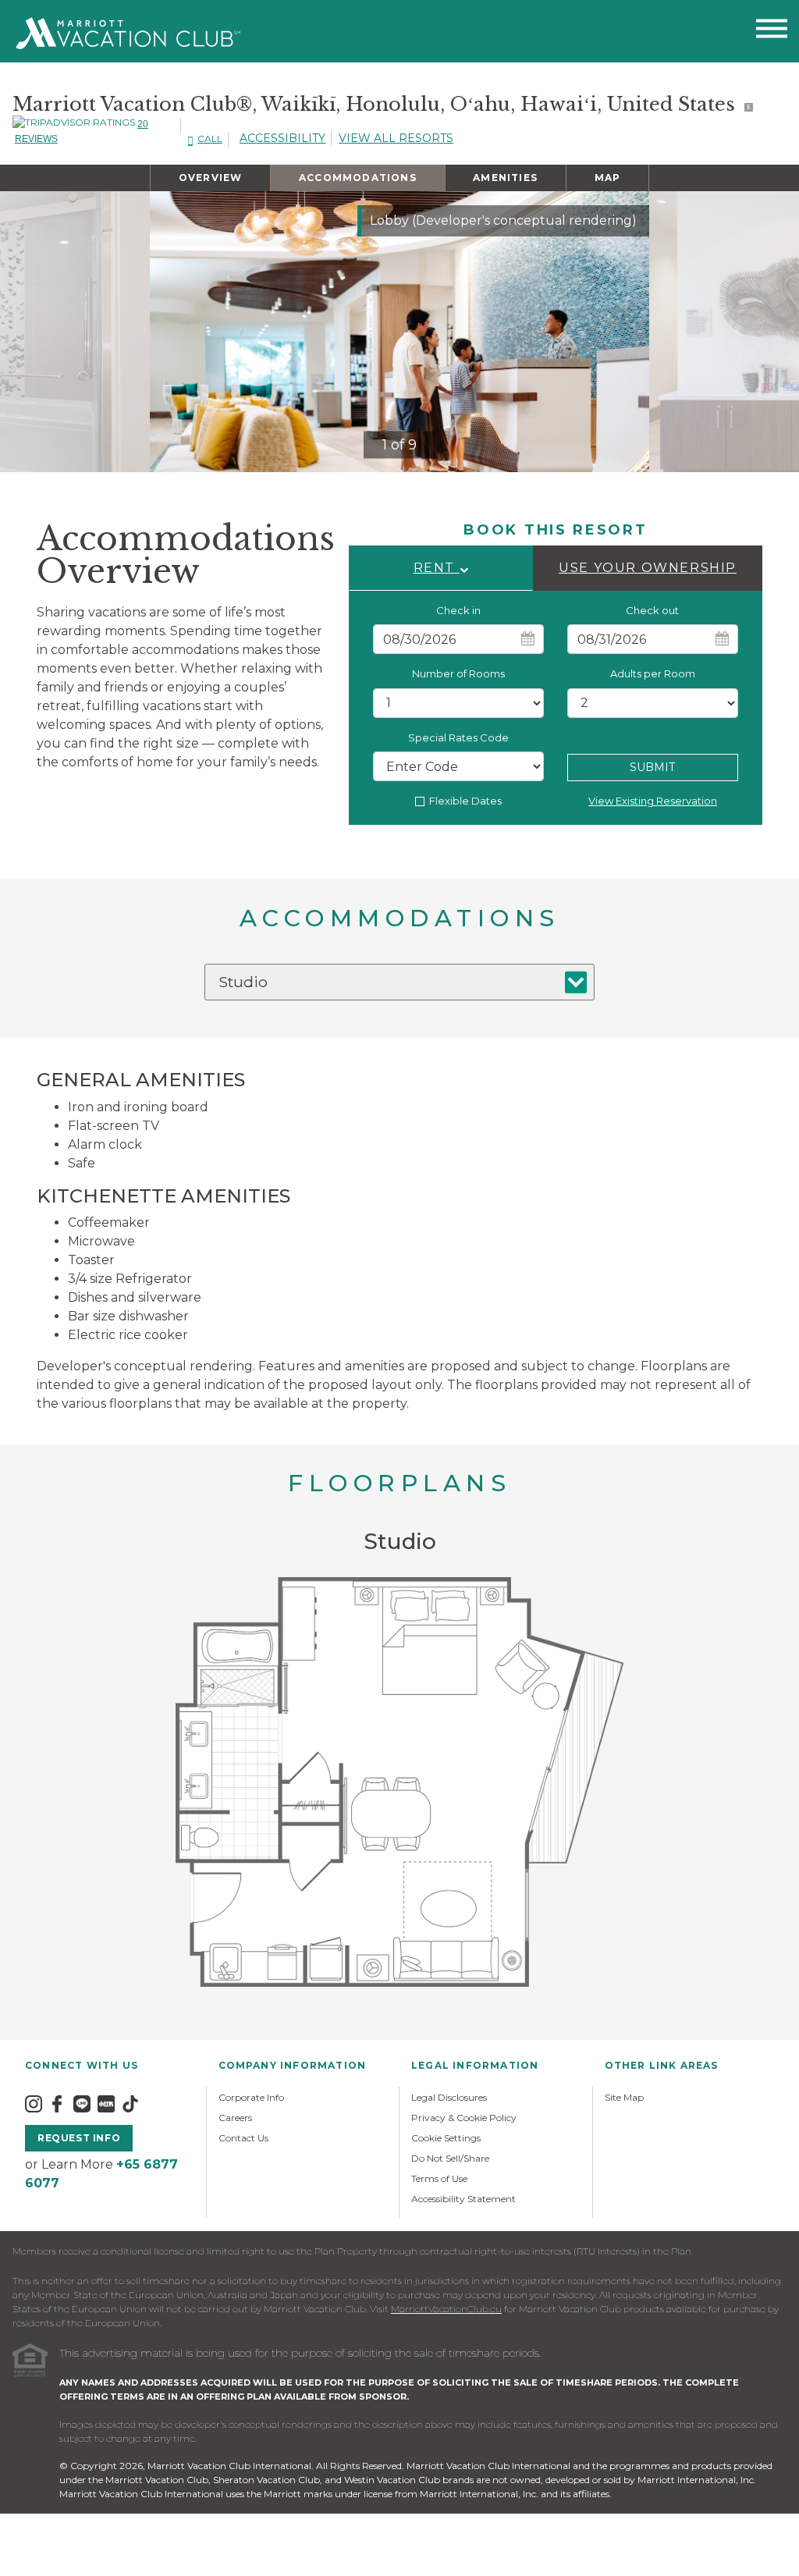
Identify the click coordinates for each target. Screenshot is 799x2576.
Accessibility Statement (463, 2199)
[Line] (82, 2103)
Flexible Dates (465, 801)
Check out (652, 610)
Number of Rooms (458, 673)
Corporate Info (251, 2097)
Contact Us (243, 2138)
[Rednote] (106, 2103)
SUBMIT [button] (652, 767)
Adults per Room (653, 673)
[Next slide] (624, 332)
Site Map (624, 2097)
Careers (235, 2118)
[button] (441, 568)
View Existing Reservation (653, 801)
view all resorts (396, 138)
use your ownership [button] (648, 568)
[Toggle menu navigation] (772, 32)
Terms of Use (439, 2178)
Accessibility (282, 138)
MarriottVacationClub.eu (446, 2309)
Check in (458, 610)
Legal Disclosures (449, 2097)
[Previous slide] (175, 332)
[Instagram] (34, 2103)
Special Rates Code (458, 737)
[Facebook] (57, 2103)
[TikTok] (130, 2103)
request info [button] (79, 2138)
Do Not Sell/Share (450, 2158)
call (210, 139)
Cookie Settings (446, 2138)
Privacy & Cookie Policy (464, 2118)
